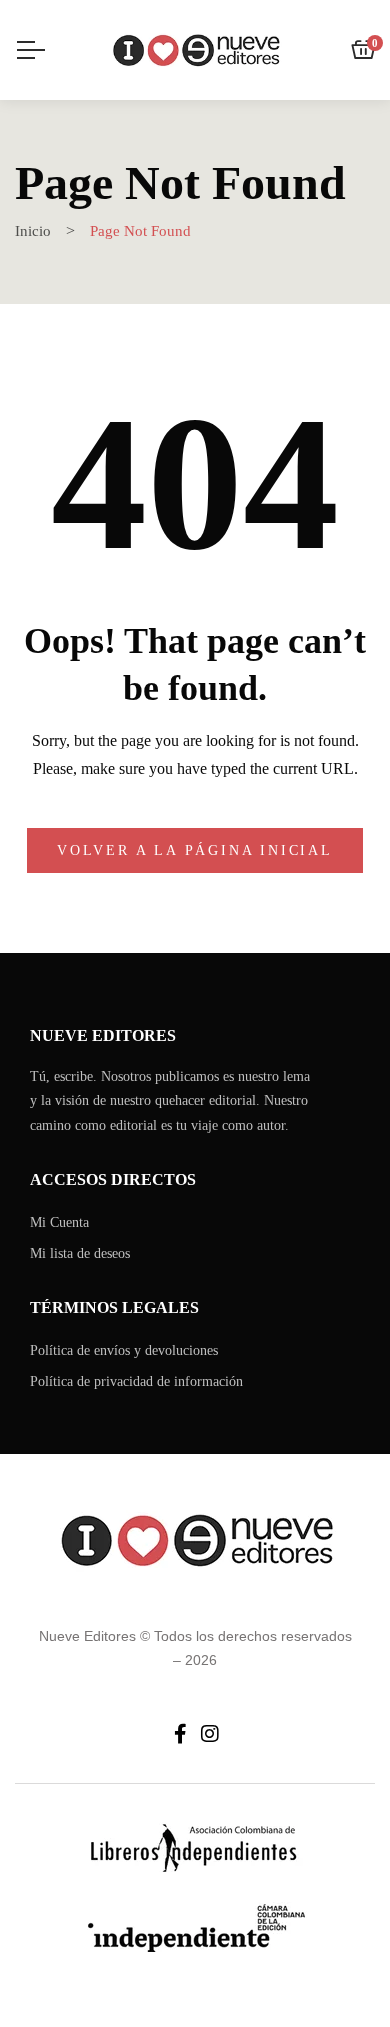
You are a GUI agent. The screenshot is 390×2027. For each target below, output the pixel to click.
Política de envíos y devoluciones (124, 1350)
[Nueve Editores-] (195, 50)
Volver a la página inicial (195, 850)
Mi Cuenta (59, 1222)
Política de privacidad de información (136, 1381)
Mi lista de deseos (80, 1253)
